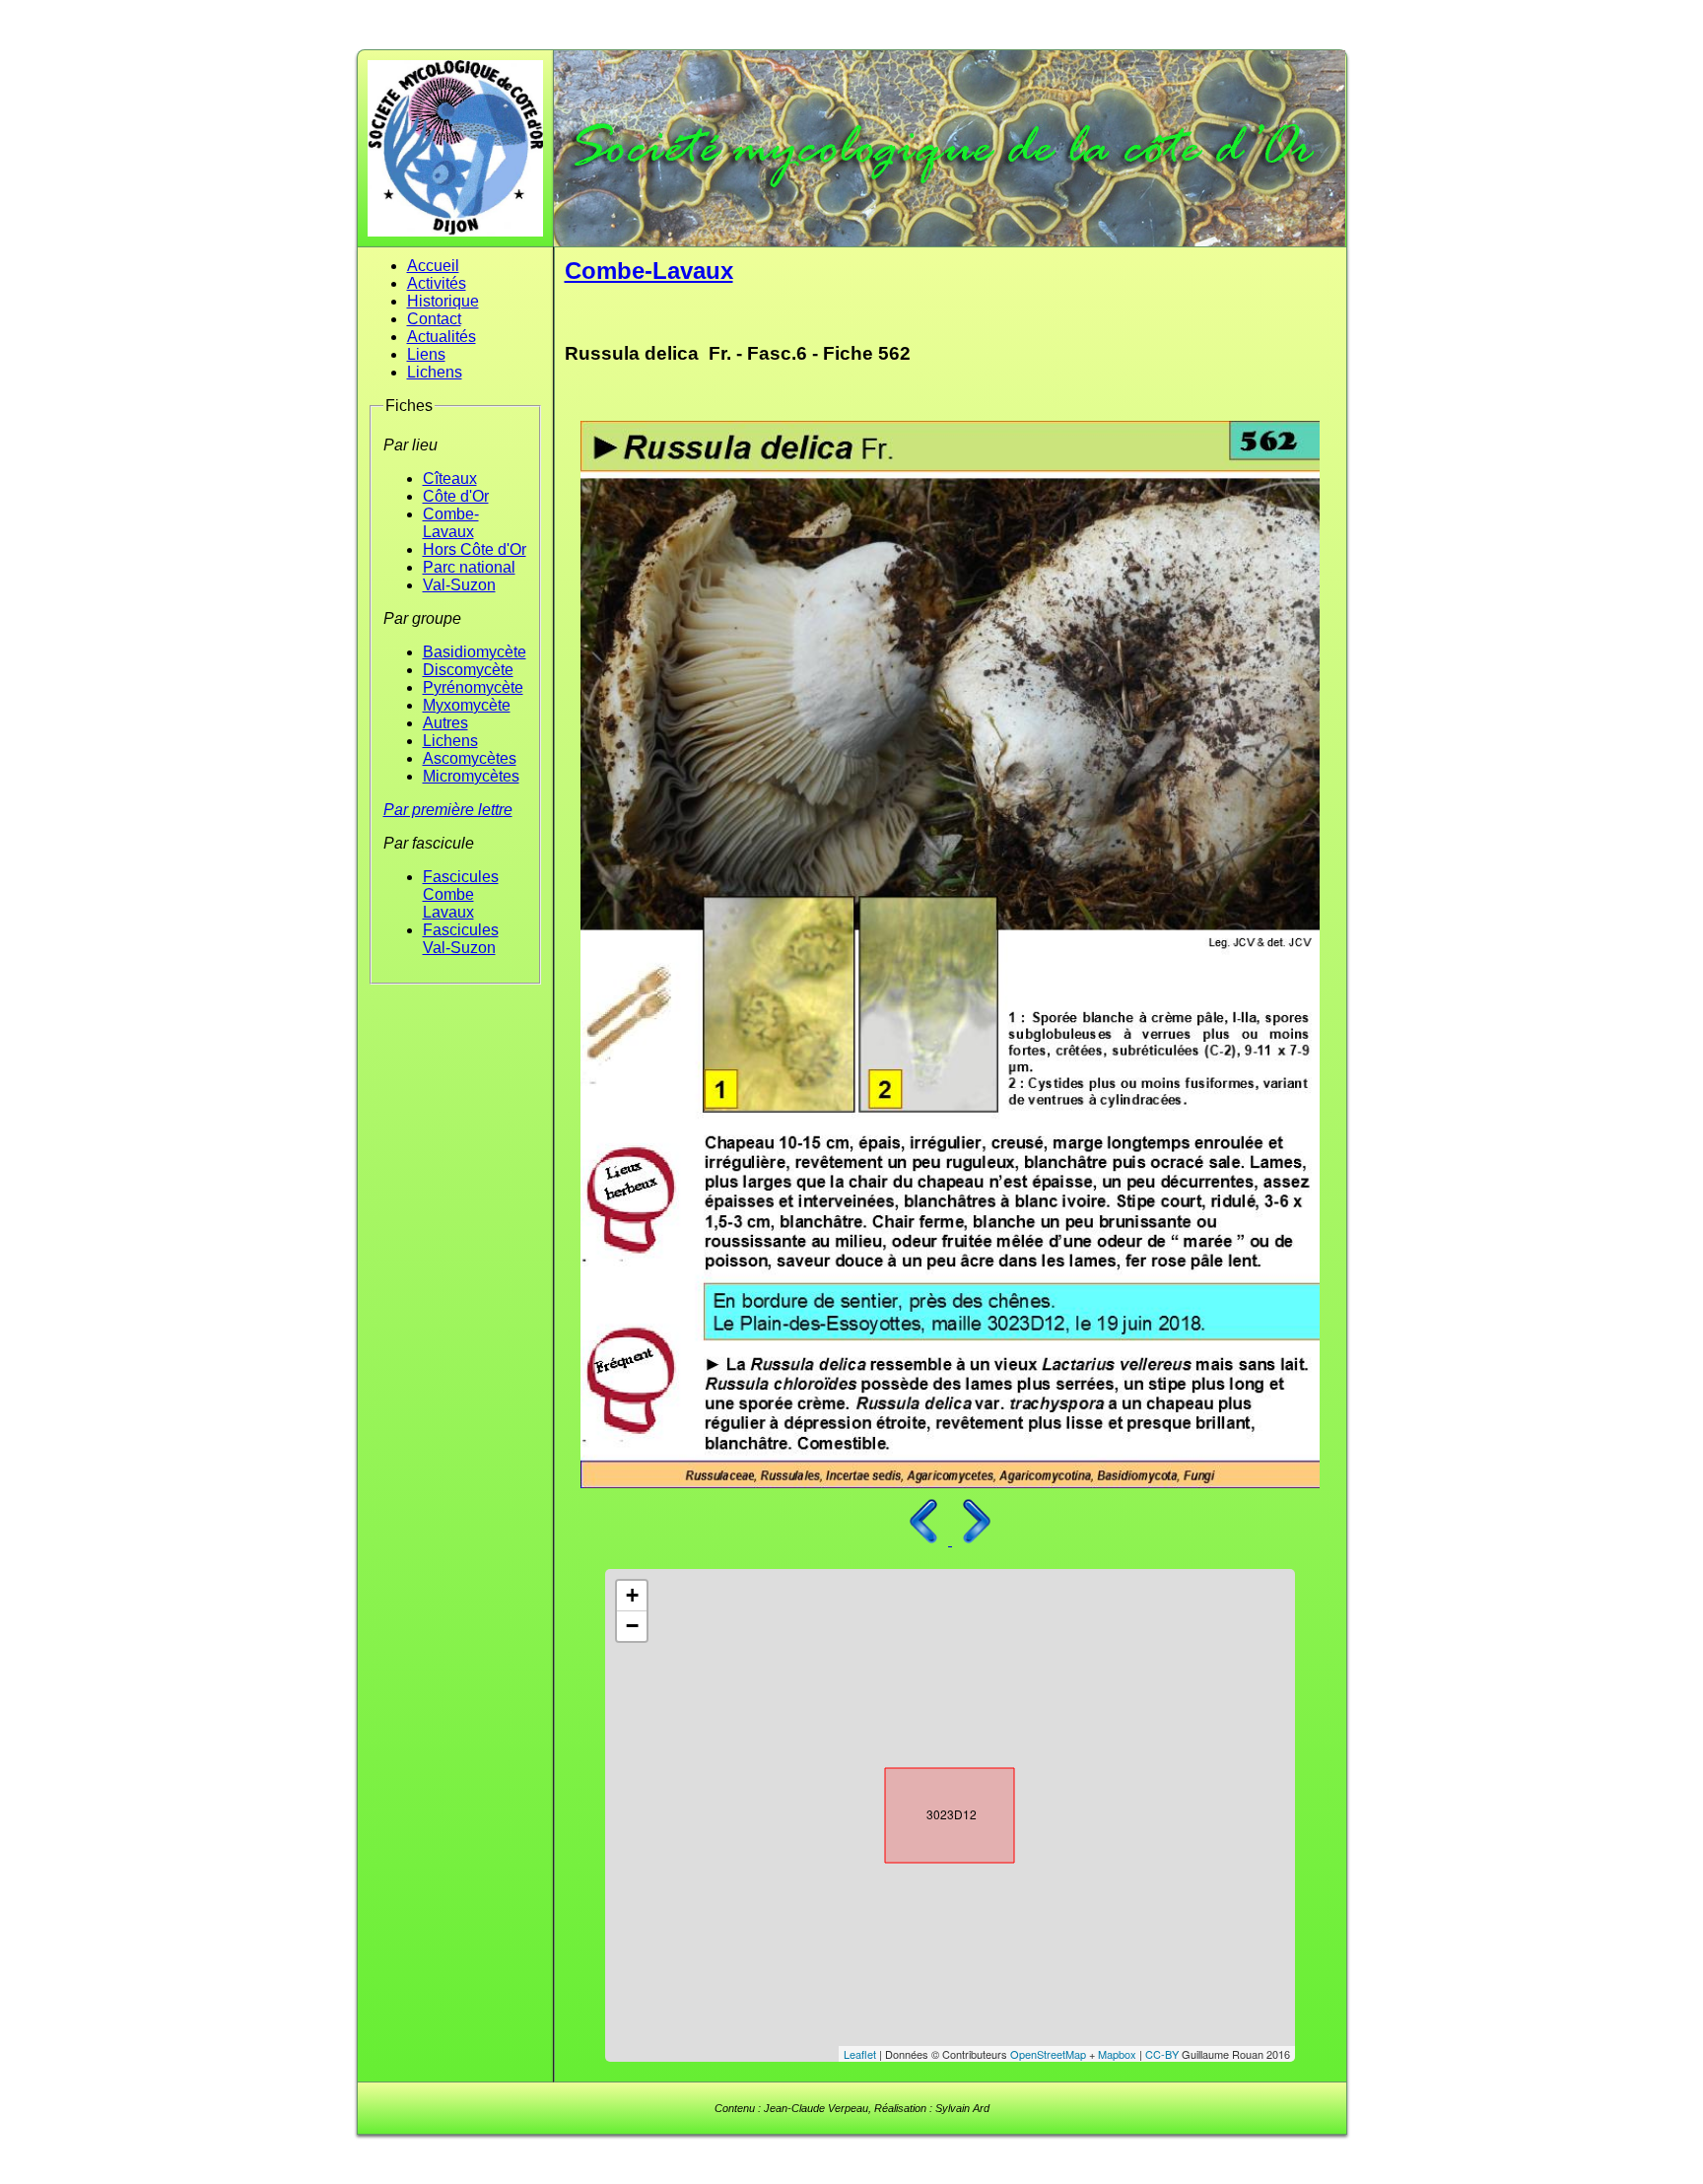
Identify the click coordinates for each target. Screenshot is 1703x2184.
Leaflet (860, 2054)
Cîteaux (450, 478)
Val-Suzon (459, 585)
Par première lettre (448, 810)
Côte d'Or (456, 496)
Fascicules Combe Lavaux (461, 894)
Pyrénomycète (473, 687)
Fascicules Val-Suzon (461, 939)
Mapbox (1117, 2054)
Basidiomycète (475, 652)
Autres (445, 723)
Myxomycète (467, 705)
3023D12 (932, 1811)
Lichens (435, 372)
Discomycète (468, 670)
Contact (434, 319)
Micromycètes (471, 776)
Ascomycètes (470, 758)
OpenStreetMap (1048, 2054)
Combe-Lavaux (451, 523)
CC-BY (1162, 2054)
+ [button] (632, 1595)
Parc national (469, 567)
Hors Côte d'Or (475, 549)
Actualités (442, 337)
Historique (443, 301)
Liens (426, 354)
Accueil (433, 266)
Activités (437, 283)
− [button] (632, 1626)
